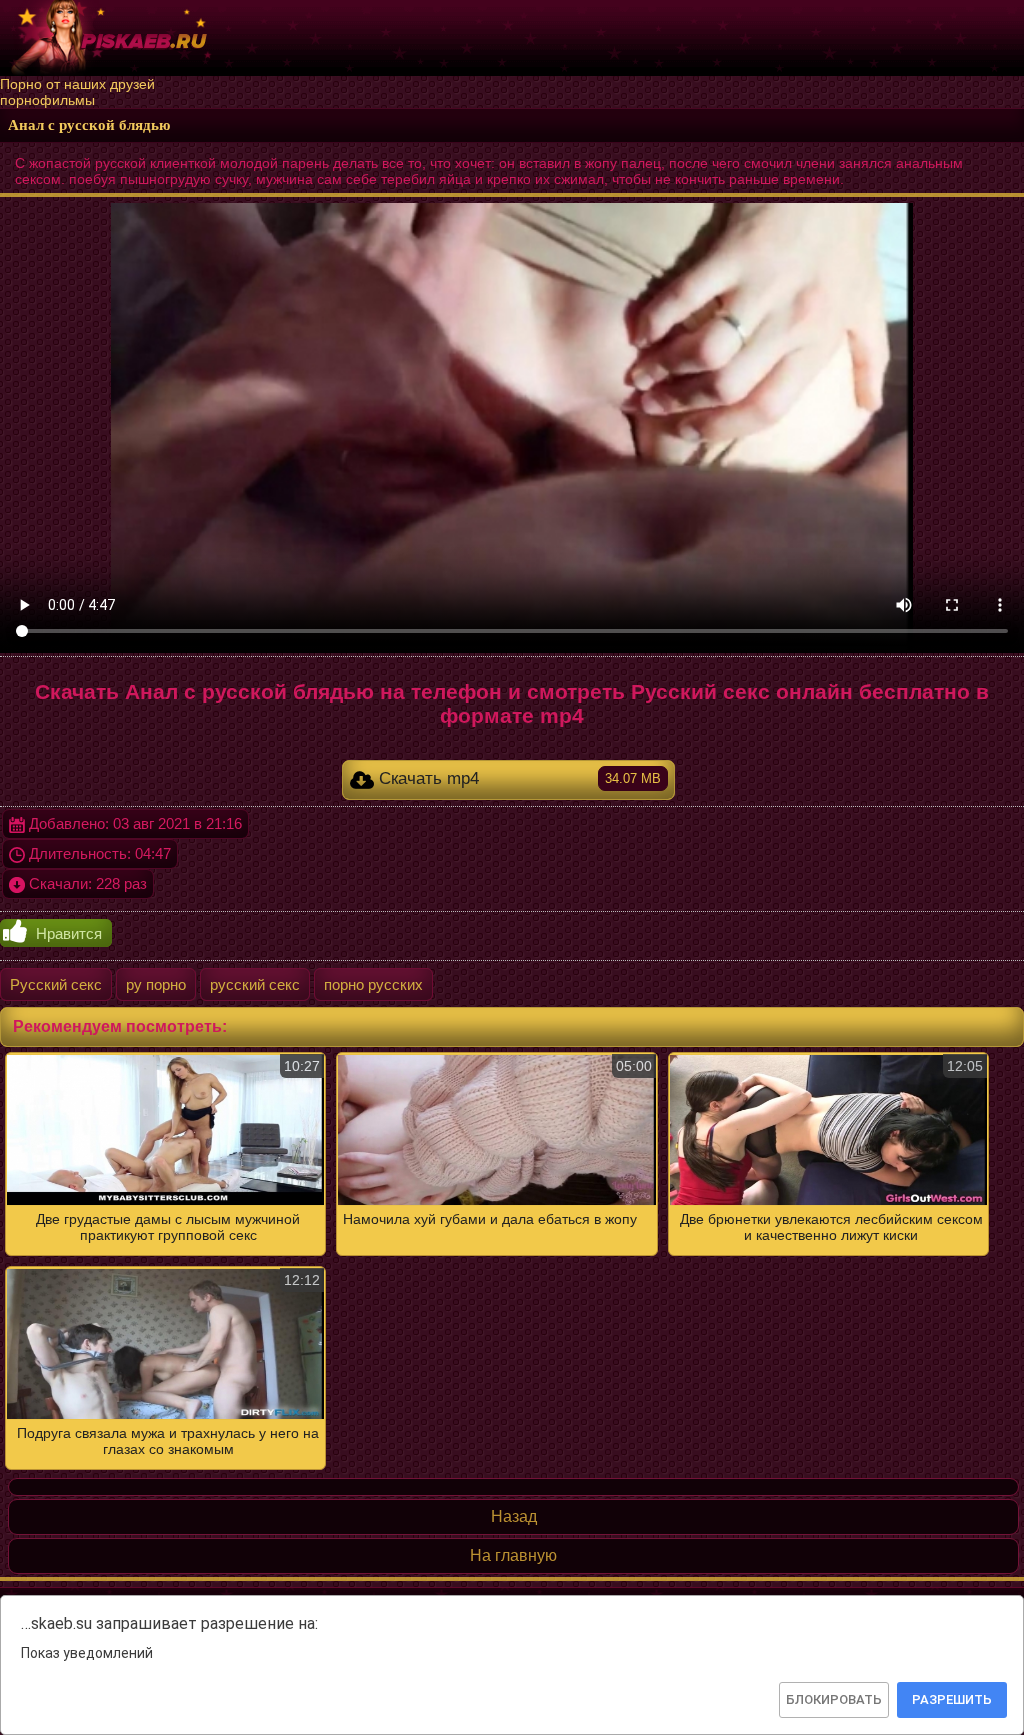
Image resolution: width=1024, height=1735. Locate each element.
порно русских (373, 984)
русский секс (255, 984)
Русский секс (56, 984)
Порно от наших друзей (77, 84)
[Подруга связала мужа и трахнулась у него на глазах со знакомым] (512, 1261)
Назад (514, 1516)
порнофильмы (47, 100)
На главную (513, 1555)
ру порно (156, 984)
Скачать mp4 (517, 778)
